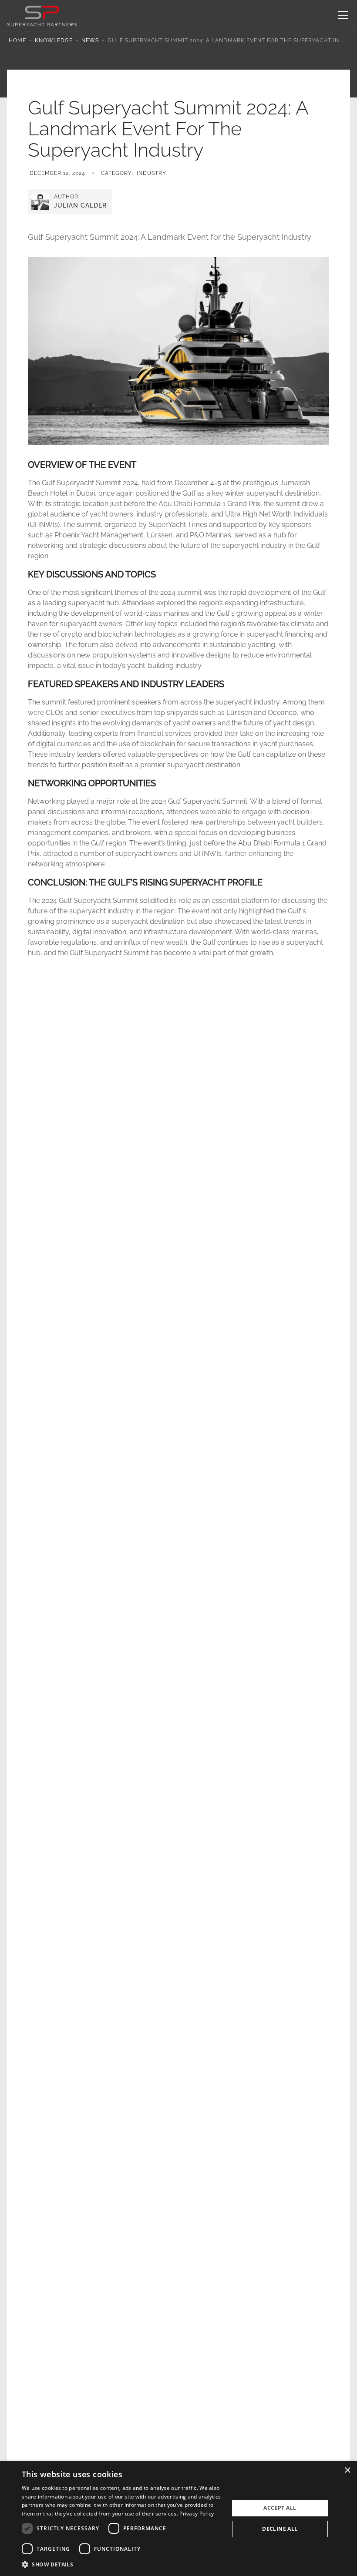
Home (17, 40)
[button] (341, 15)
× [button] (347, 2470)
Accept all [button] (280, 2508)
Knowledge (54, 40)
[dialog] (178, 2519)
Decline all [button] (280, 2529)
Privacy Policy (197, 2514)
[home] (42, 15)
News (90, 40)
